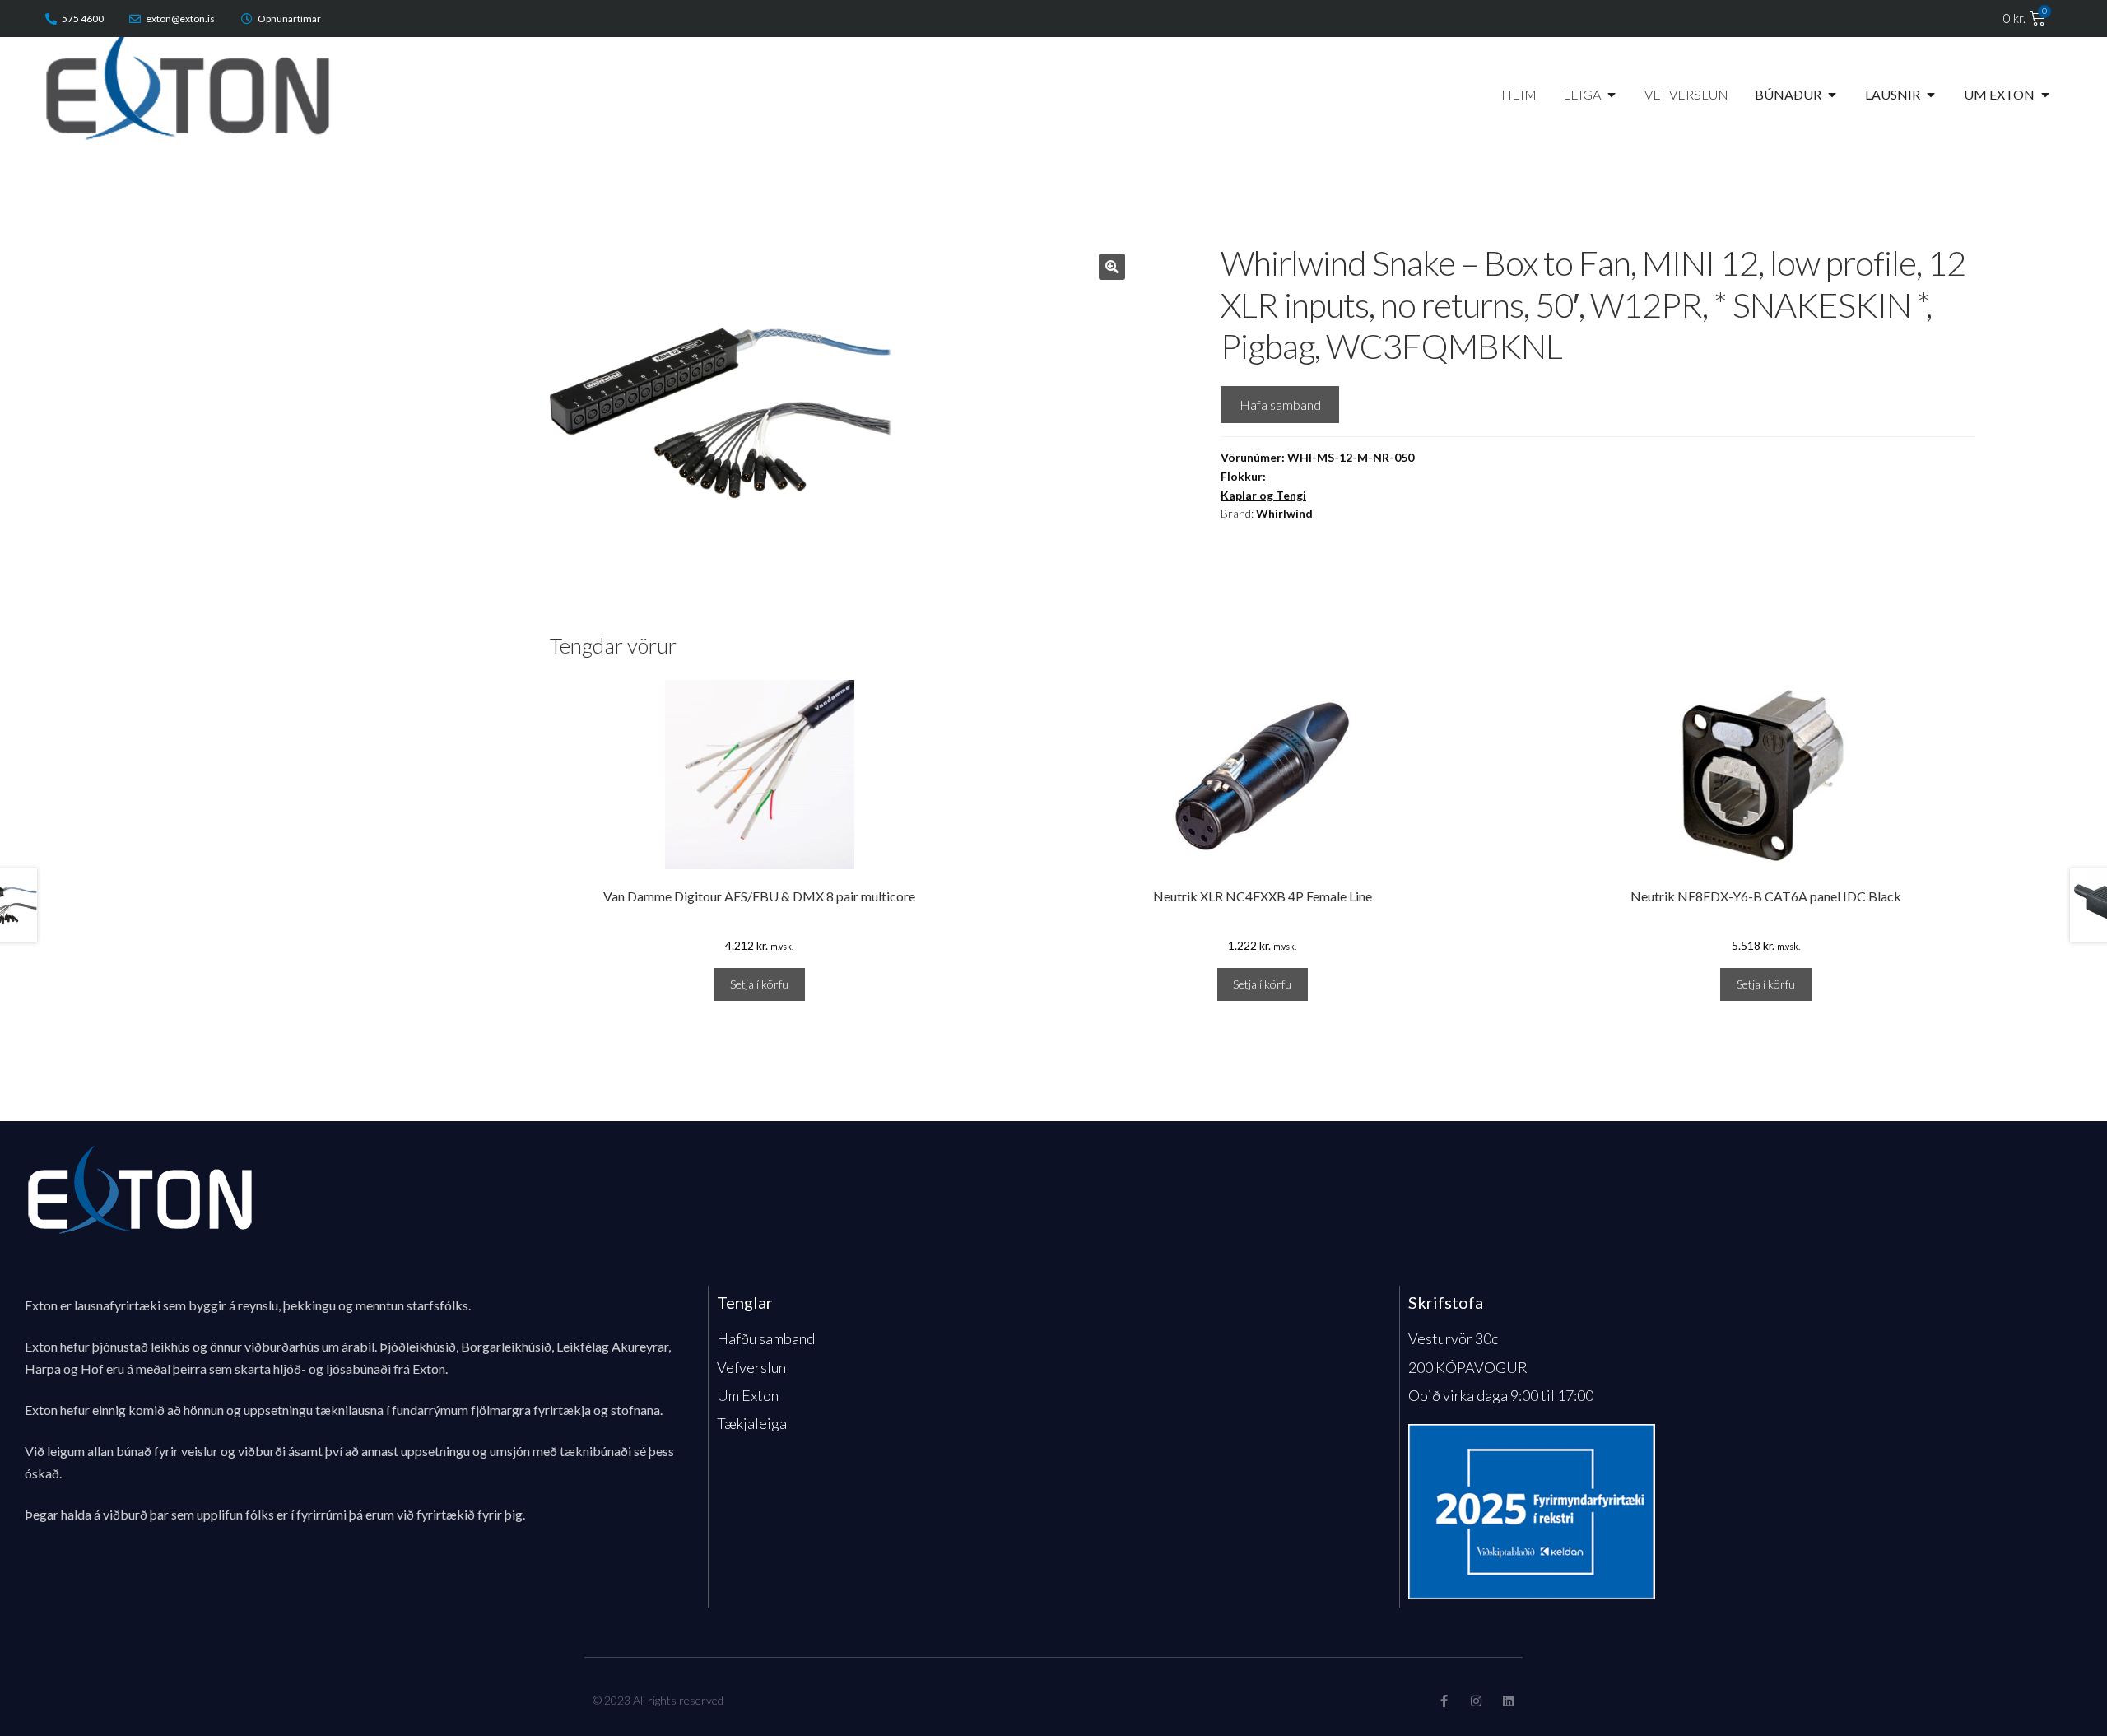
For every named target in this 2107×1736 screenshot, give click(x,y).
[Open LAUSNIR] (1931, 95)
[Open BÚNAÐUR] (1832, 95)
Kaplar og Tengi (1263, 495)
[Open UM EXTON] (2045, 95)
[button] (1112, 267)
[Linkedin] (1508, 1701)
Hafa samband (1280, 405)
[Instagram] (1476, 1701)
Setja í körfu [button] (759, 984)
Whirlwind (1284, 513)
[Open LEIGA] (1612, 95)
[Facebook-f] (1444, 1701)
